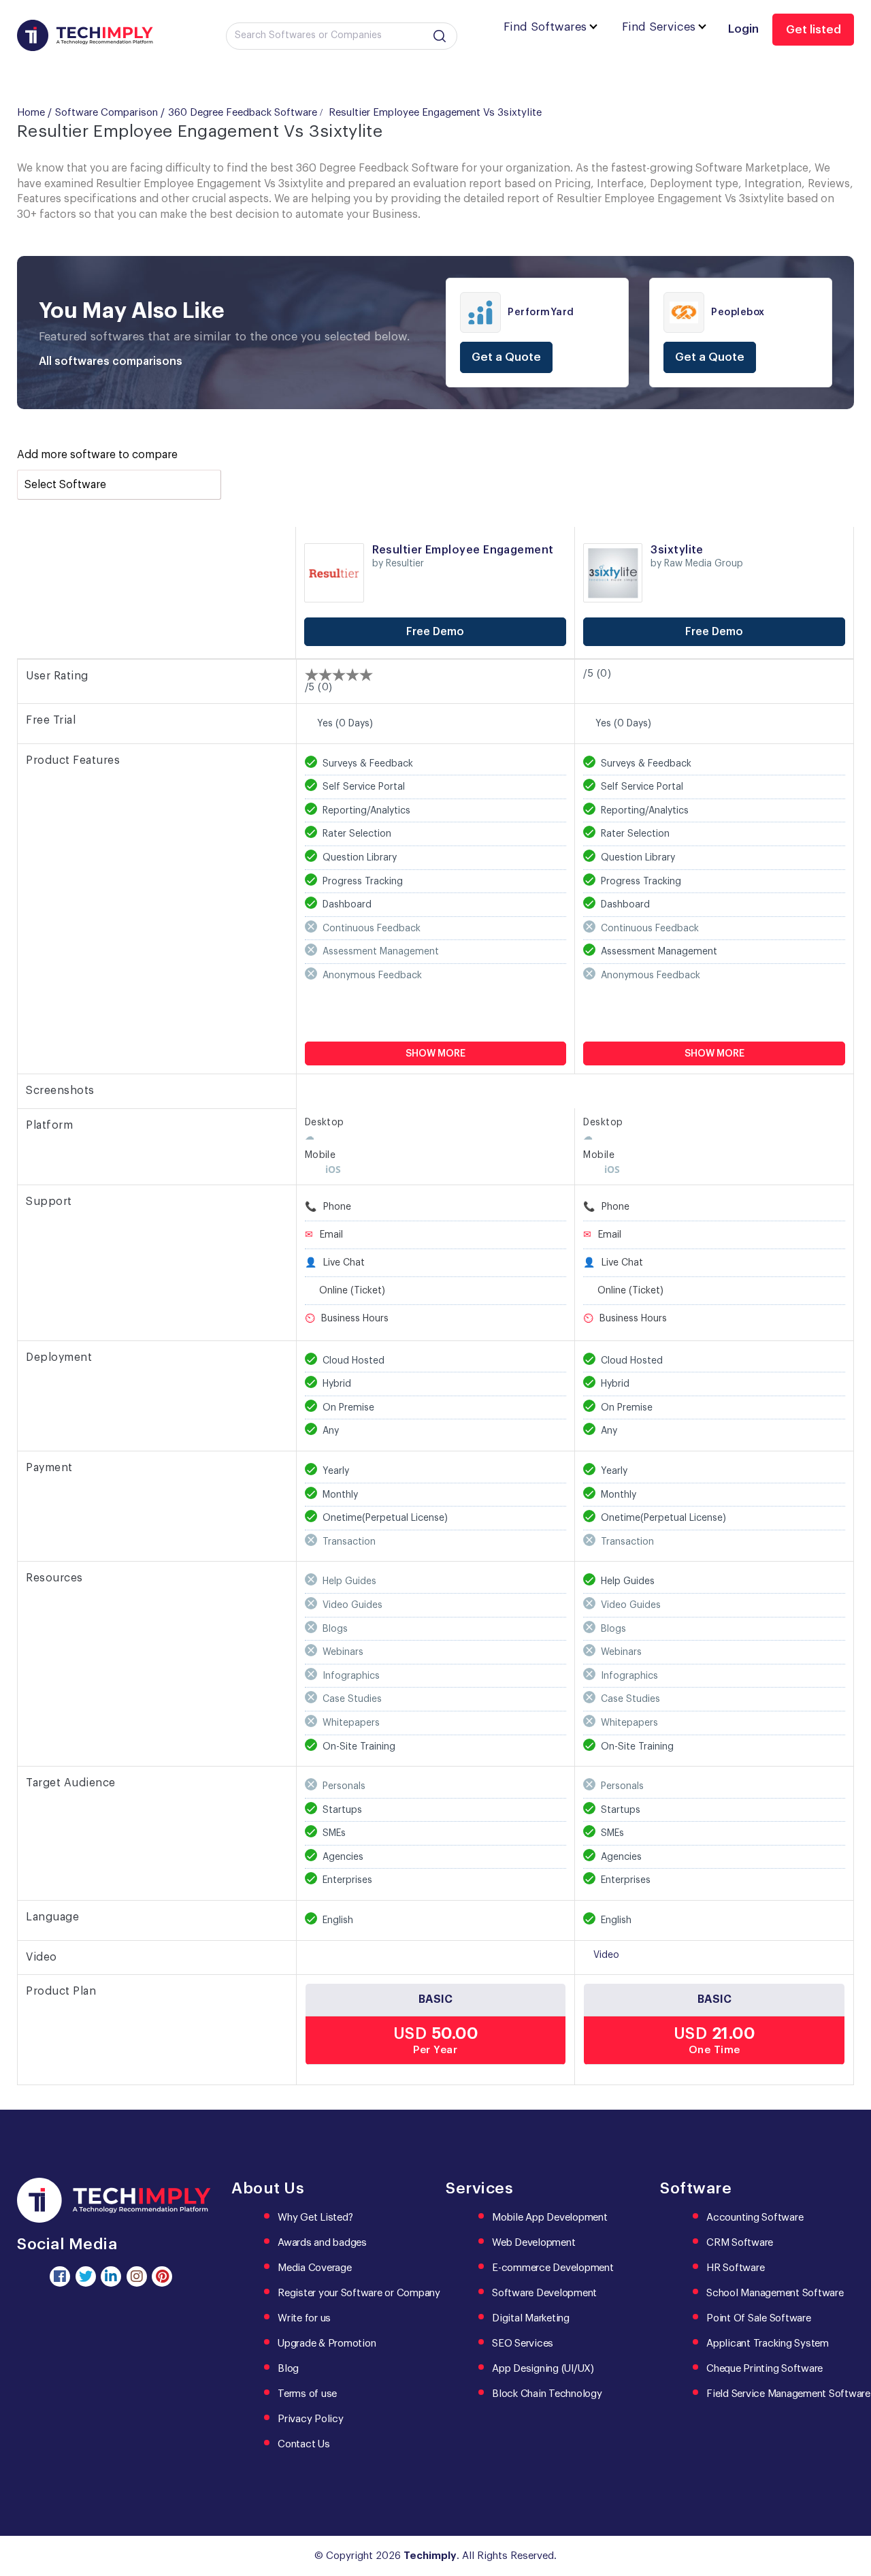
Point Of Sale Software (759, 2318)
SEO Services (523, 2344)
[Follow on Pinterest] (162, 2276)
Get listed (814, 30)
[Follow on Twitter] (86, 2276)
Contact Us (304, 2444)
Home (31, 113)
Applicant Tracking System (768, 2344)
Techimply (430, 2556)
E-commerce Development (553, 2268)
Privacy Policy (311, 2419)
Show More (435, 1054)
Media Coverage (315, 2268)
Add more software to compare (97, 455)
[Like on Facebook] (60, 2276)
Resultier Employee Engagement (463, 550)
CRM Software (740, 2243)
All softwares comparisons (111, 361)
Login (743, 29)
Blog (288, 2369)
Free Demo (435, 632)
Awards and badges (322, 2243)
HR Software (735, 2268)
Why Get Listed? (315, 2218)
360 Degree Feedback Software (243, 113)
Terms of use (307, 2394)
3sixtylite (677, 550)
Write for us (304, 2318)
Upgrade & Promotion (327, 2344)
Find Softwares (545, 27)
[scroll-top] (851, 2505)
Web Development (533, 2243)
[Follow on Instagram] (137, 2276)
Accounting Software (755, 2218)
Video (606, 1955)
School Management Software (775, 2293)
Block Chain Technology (547, 2394)
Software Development (544, 2293)
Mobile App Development (550, 2218)
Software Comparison (106, 113)
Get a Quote (506, 357)
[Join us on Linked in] (111, 2276)
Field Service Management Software (788, 2394)
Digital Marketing (531, 2318)
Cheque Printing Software (765, 2369)
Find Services (659, 27)
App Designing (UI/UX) (543, 2369)
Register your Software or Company (359, 2293)
